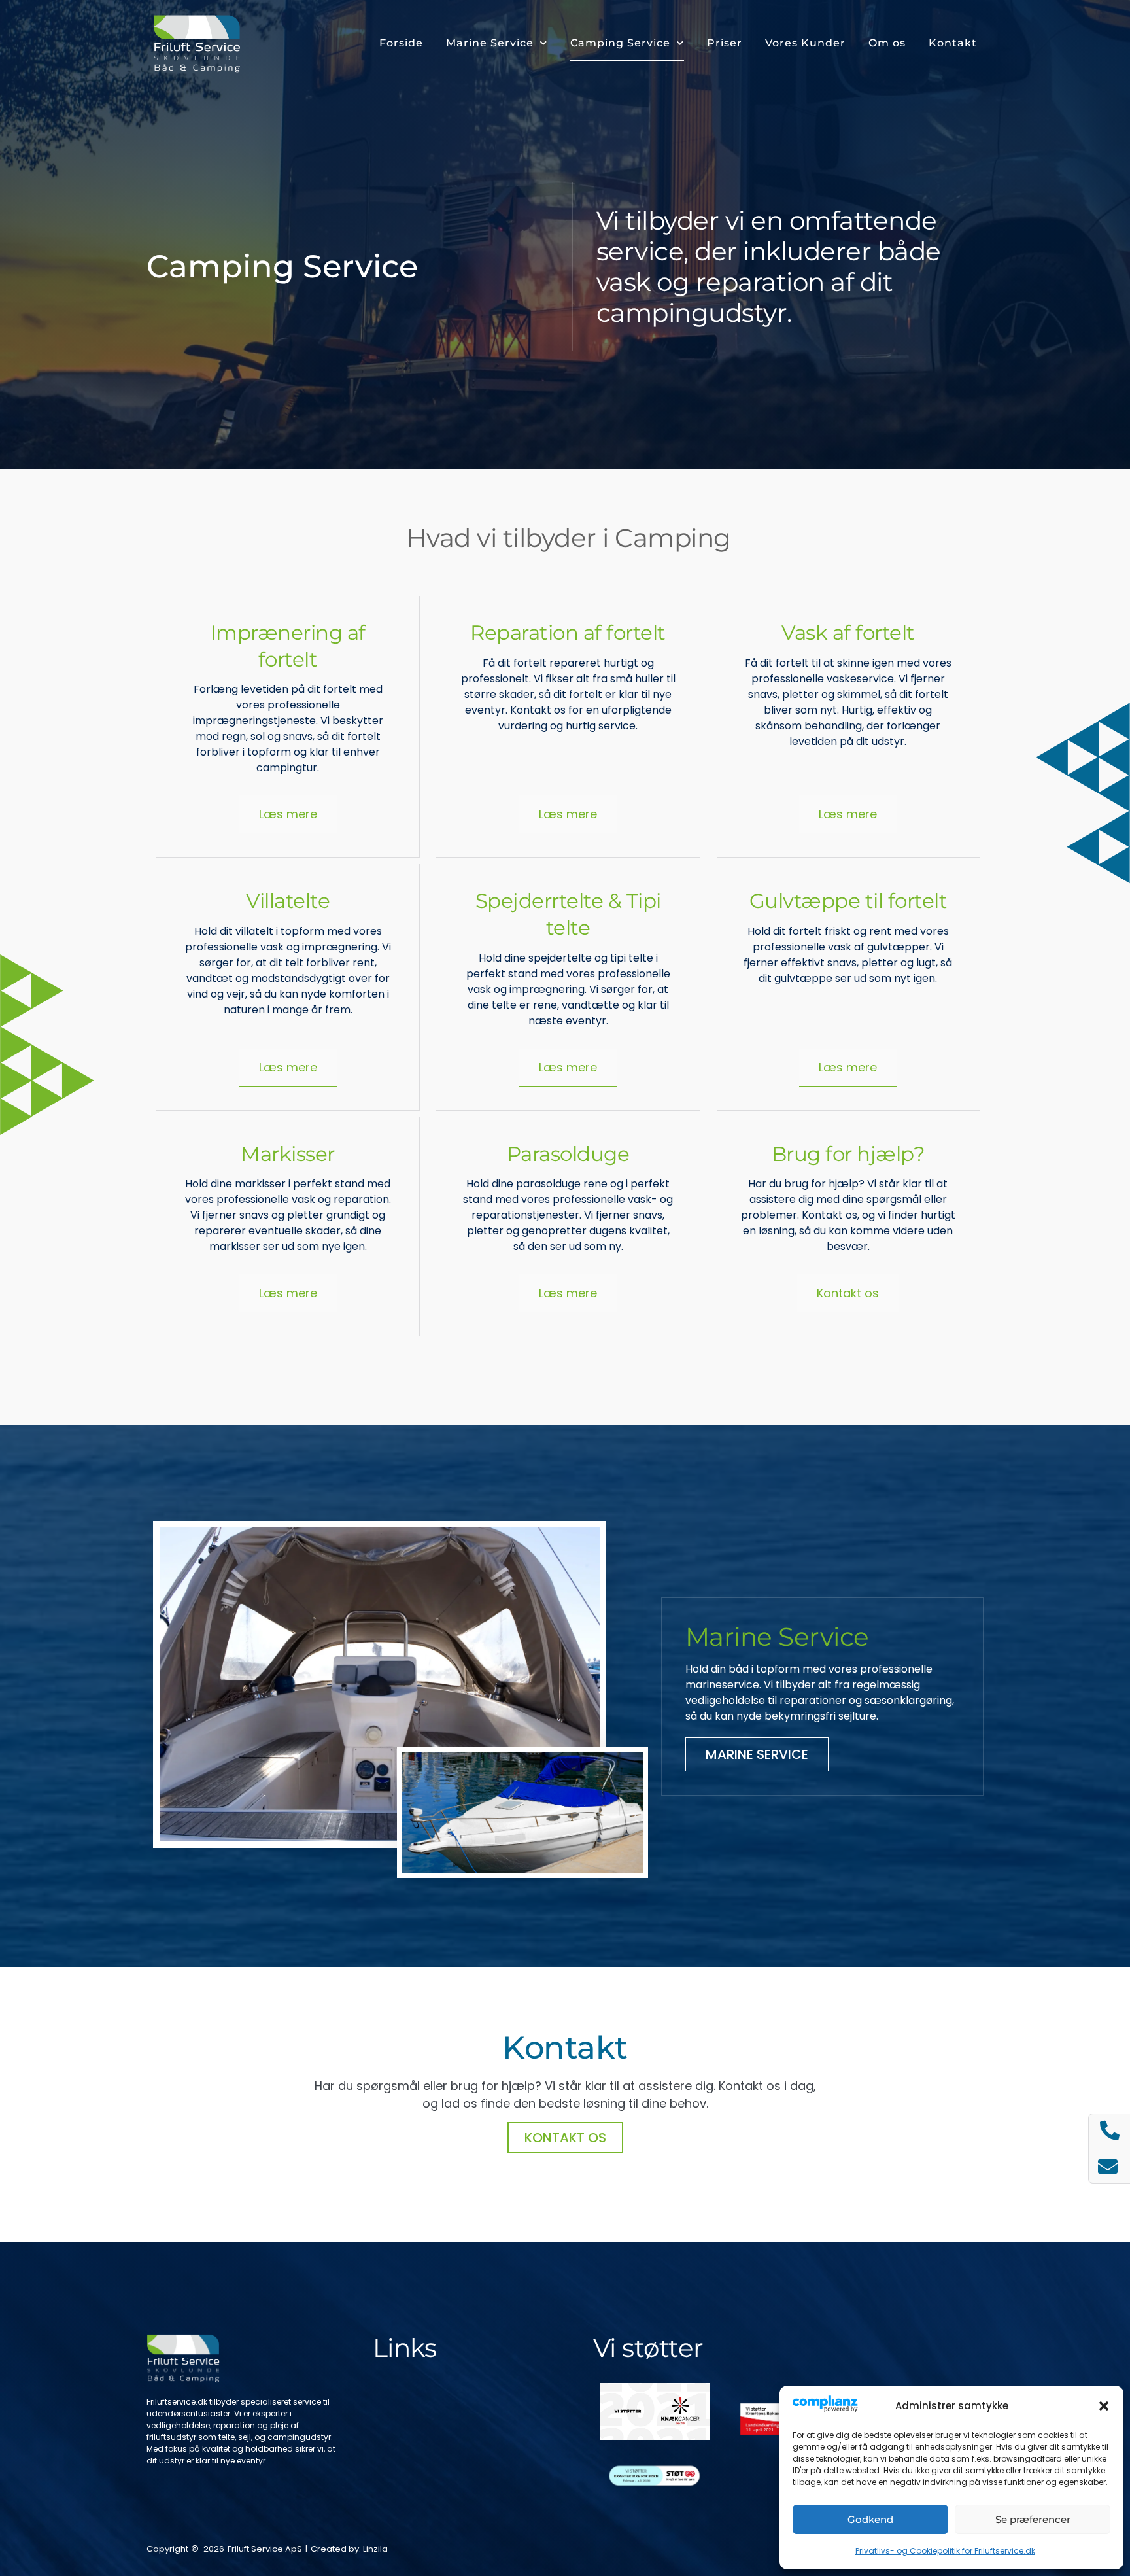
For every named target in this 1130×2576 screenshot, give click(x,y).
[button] (1104, 2406)
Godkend (870, 2519)
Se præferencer (1033, 2519)
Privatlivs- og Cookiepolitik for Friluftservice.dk (945, 2551)
